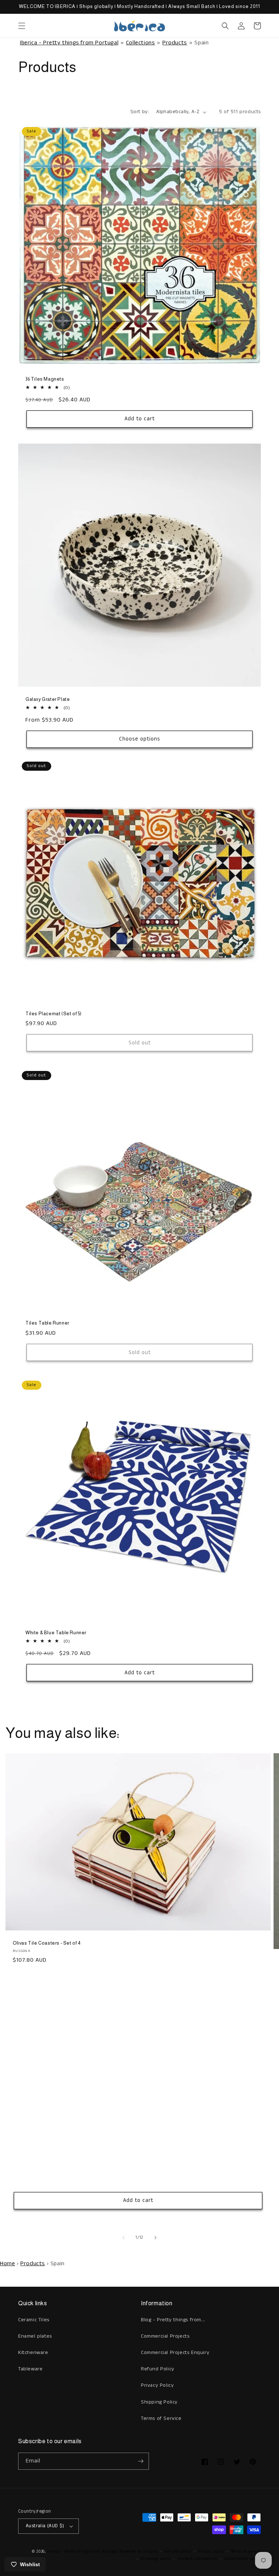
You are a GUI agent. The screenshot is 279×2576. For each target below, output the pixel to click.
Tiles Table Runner (47, 1323)
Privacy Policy (157, 2385)
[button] (22, 26)
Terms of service (246, 2552)
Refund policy (178, 2552)
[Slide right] (155, 2238)
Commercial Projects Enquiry (175, 2353)
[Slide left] (124, 2238)
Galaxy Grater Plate (48, 699)
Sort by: (140, 112)
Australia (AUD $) (45, 2526)
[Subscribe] (141, 2461)
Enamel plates (35, 2336)
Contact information (197, 2559)
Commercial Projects (165, 2336)
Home (7, 2264)
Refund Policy (158, 2369)
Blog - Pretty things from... (173, 2320)
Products (175, 43)
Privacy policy (211, 2552)
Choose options (140, 739)
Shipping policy (156, 2559)
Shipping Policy (159, 2402)
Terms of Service (161, 2418)
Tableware (30, 2369)
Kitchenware (33, 2353)
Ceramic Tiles (34, 2320)
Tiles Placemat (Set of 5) (54, 1014)
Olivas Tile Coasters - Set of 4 (47, 1943)
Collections (141, 43)
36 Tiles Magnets (45, 379)
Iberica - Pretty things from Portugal (69, 43)
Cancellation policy (242, 2559)
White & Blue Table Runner (56, 1633)
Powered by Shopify (139, 2552)
